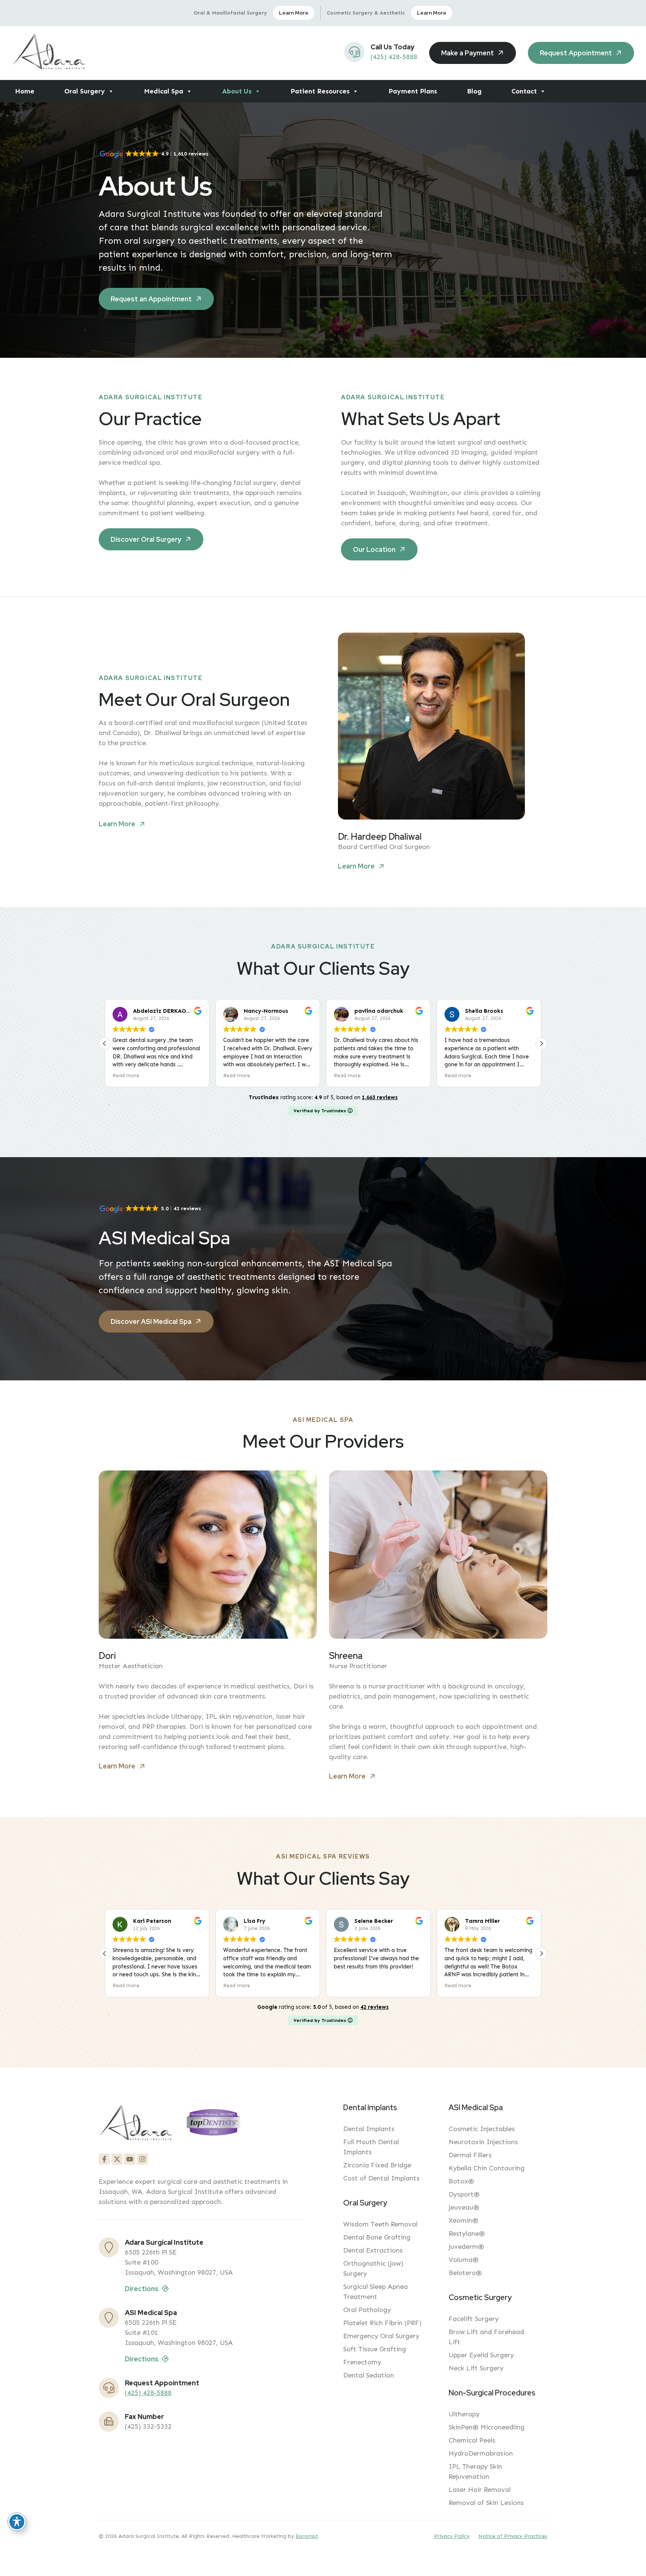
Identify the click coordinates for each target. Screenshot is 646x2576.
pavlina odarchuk (268, 1011)
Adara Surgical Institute (164, 2242)
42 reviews (375, 2007)
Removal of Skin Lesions (486, 2503)
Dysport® (464, 2194)
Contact (524, 91)
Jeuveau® (464, 2207)
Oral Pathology (367, 2310)
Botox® (461, 2181)
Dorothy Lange (486, 1011)
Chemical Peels (472, 2440)
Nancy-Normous (155, 1011)
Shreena (346, 1656)
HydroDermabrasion (481, 2453)
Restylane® (467, 2234)
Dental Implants (369, 2129)
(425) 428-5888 (394, 57)
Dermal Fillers (470, 2155)
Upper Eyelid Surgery (481, 2355)
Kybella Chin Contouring (487, 2168)
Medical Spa (164, 91)
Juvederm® (466, 2247)
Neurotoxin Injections (483, 2142)
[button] (541, 1043)
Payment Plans (413, 91)
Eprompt (307, 2536)
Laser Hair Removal (480, 2490)
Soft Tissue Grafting (375, 2349)
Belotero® (465, 2273)
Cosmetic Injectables (482, 2129)
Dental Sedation (369, 2375)
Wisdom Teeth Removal (380, 2224)
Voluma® (464, 2260)
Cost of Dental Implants (381, 2178)
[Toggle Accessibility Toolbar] (17, 2522)
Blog (474, 91)
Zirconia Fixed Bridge (377, 2165)
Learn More (294, 13)
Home (25, 91)
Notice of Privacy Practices (513, 2536)
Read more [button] (126, 1075)
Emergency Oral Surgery (381, 2336)
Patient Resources (320, 91)
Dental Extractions (373, 2250)
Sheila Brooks (373, 1011)
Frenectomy (362, 2362)
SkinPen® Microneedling (487, 2427)
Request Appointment (162, 2383)
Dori (107, 1656)
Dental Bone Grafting (377, 2237)
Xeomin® (463, 2220)
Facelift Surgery (474, 2319)
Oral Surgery (85, 91)
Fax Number (144, 2417)
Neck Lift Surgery (476, 2368)
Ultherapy (464, 2414)
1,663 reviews (380, 1097)
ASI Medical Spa (151, 2313)
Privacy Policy (452, 2536)
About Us (237, 91)
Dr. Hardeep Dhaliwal (380, 837)
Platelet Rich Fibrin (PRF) (382, 2323)
